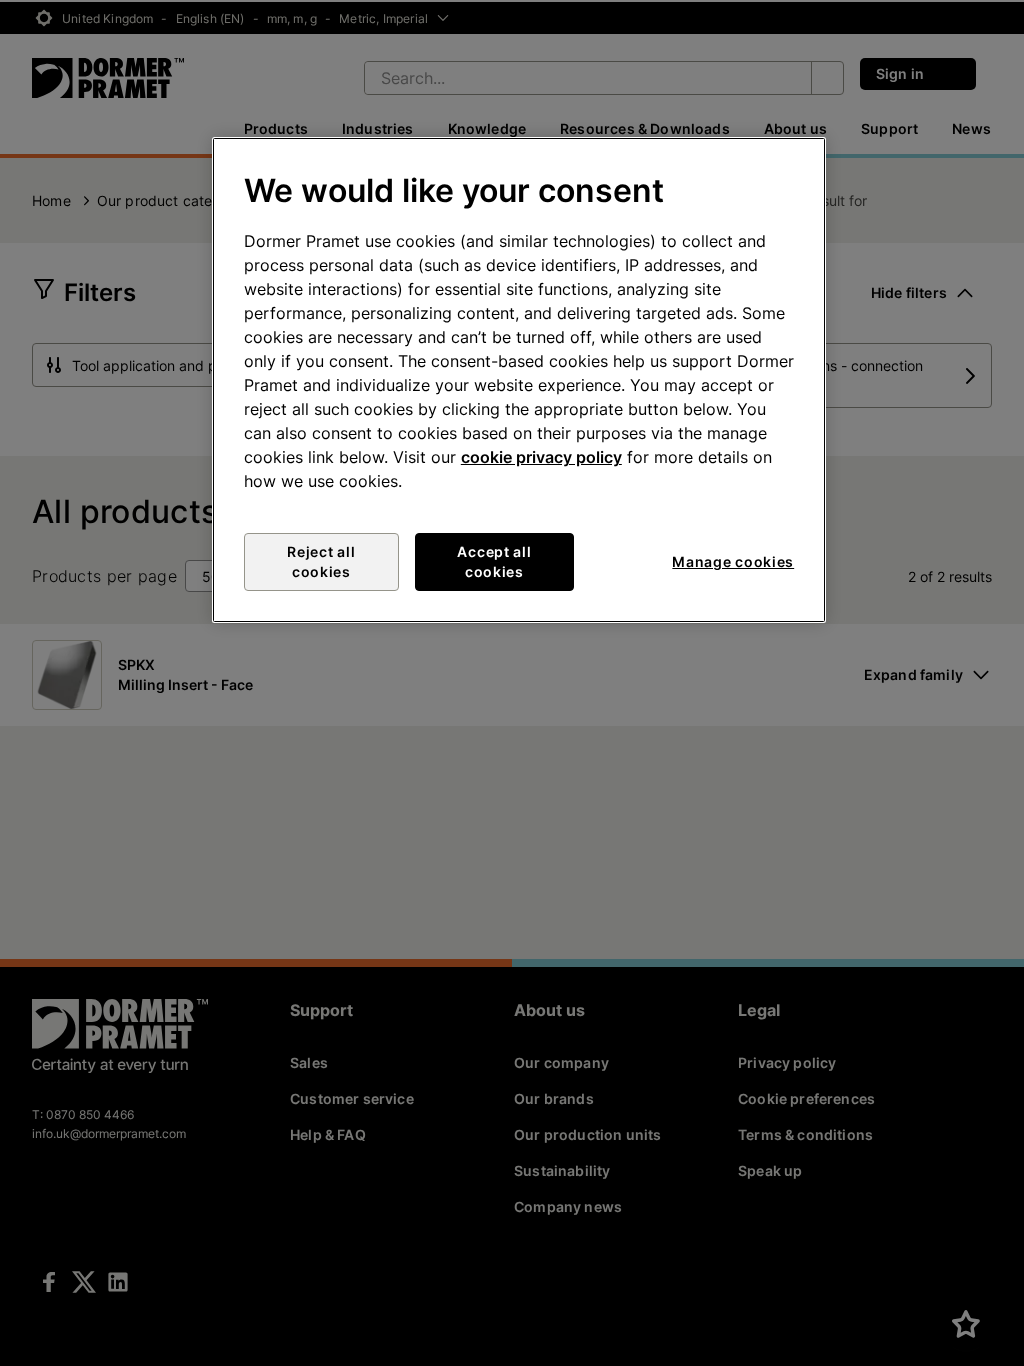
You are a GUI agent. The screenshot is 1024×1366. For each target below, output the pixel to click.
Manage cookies (733, 561)
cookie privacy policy (541, 457)
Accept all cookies (494, 561)
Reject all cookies (321, 561)
